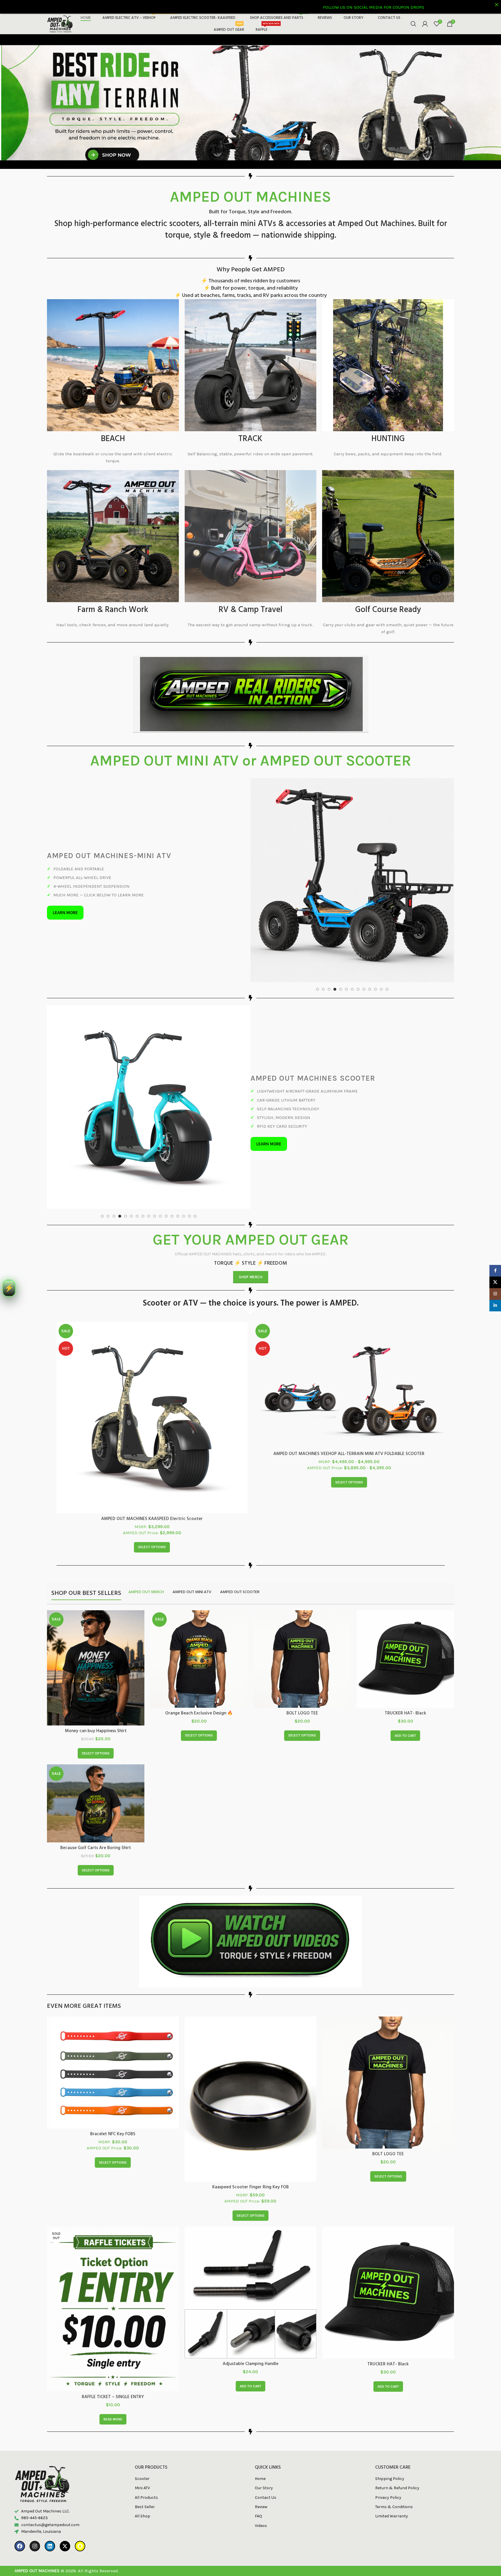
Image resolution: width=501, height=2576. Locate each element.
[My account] (425, 24)
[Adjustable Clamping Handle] (251, 2232)
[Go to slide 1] (317, 900)
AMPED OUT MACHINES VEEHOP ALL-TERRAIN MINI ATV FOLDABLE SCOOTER (349, 1393)
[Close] (497, 4)
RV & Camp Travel (251, 610)
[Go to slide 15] (184, 1156)
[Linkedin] (50, 2485)
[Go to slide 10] (370, 900)
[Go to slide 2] (323, 900)
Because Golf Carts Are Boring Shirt (96, 1787)
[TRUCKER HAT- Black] (405, 1599)
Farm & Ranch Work (113, 610)
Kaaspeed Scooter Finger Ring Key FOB (251, 2126)
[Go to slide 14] (178, 1156)
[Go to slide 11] (375, 900)
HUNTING (388, 439)
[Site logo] (60, 24)
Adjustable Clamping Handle (251, 2303)
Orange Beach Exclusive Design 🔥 (199, 1653)
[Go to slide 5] (341, 900)
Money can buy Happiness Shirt (96, 1670)
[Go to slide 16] (189, 1156)
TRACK (250, 439)
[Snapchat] (80, 2485)
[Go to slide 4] (335, 900)
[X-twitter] (65, 2485)
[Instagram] (35, 2485)
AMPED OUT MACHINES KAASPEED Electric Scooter (152, 1458)
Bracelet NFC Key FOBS (113, 2073)
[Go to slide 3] (329, 900)
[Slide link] (251, 101)
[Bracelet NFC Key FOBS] (113, 2012)
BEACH (113, 439)
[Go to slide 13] (387, 900)
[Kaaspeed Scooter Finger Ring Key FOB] (251, 2038)
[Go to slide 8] (358, 900)
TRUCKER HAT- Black (405, 1653)
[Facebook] (20, 2485)
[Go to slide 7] (352, 900)
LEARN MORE (65, 868)
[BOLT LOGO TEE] (302, 1598)
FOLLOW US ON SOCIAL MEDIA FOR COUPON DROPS (106, 7)
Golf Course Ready (388, 610)
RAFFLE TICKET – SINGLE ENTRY (113, 2336)
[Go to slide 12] (381, 900)
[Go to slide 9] (364, 900)
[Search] (413, 24)
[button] (405, 1675)
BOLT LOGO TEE (302, 1653)
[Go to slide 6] (346, 900)
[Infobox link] (251, 763)
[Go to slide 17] (195, 1156)
